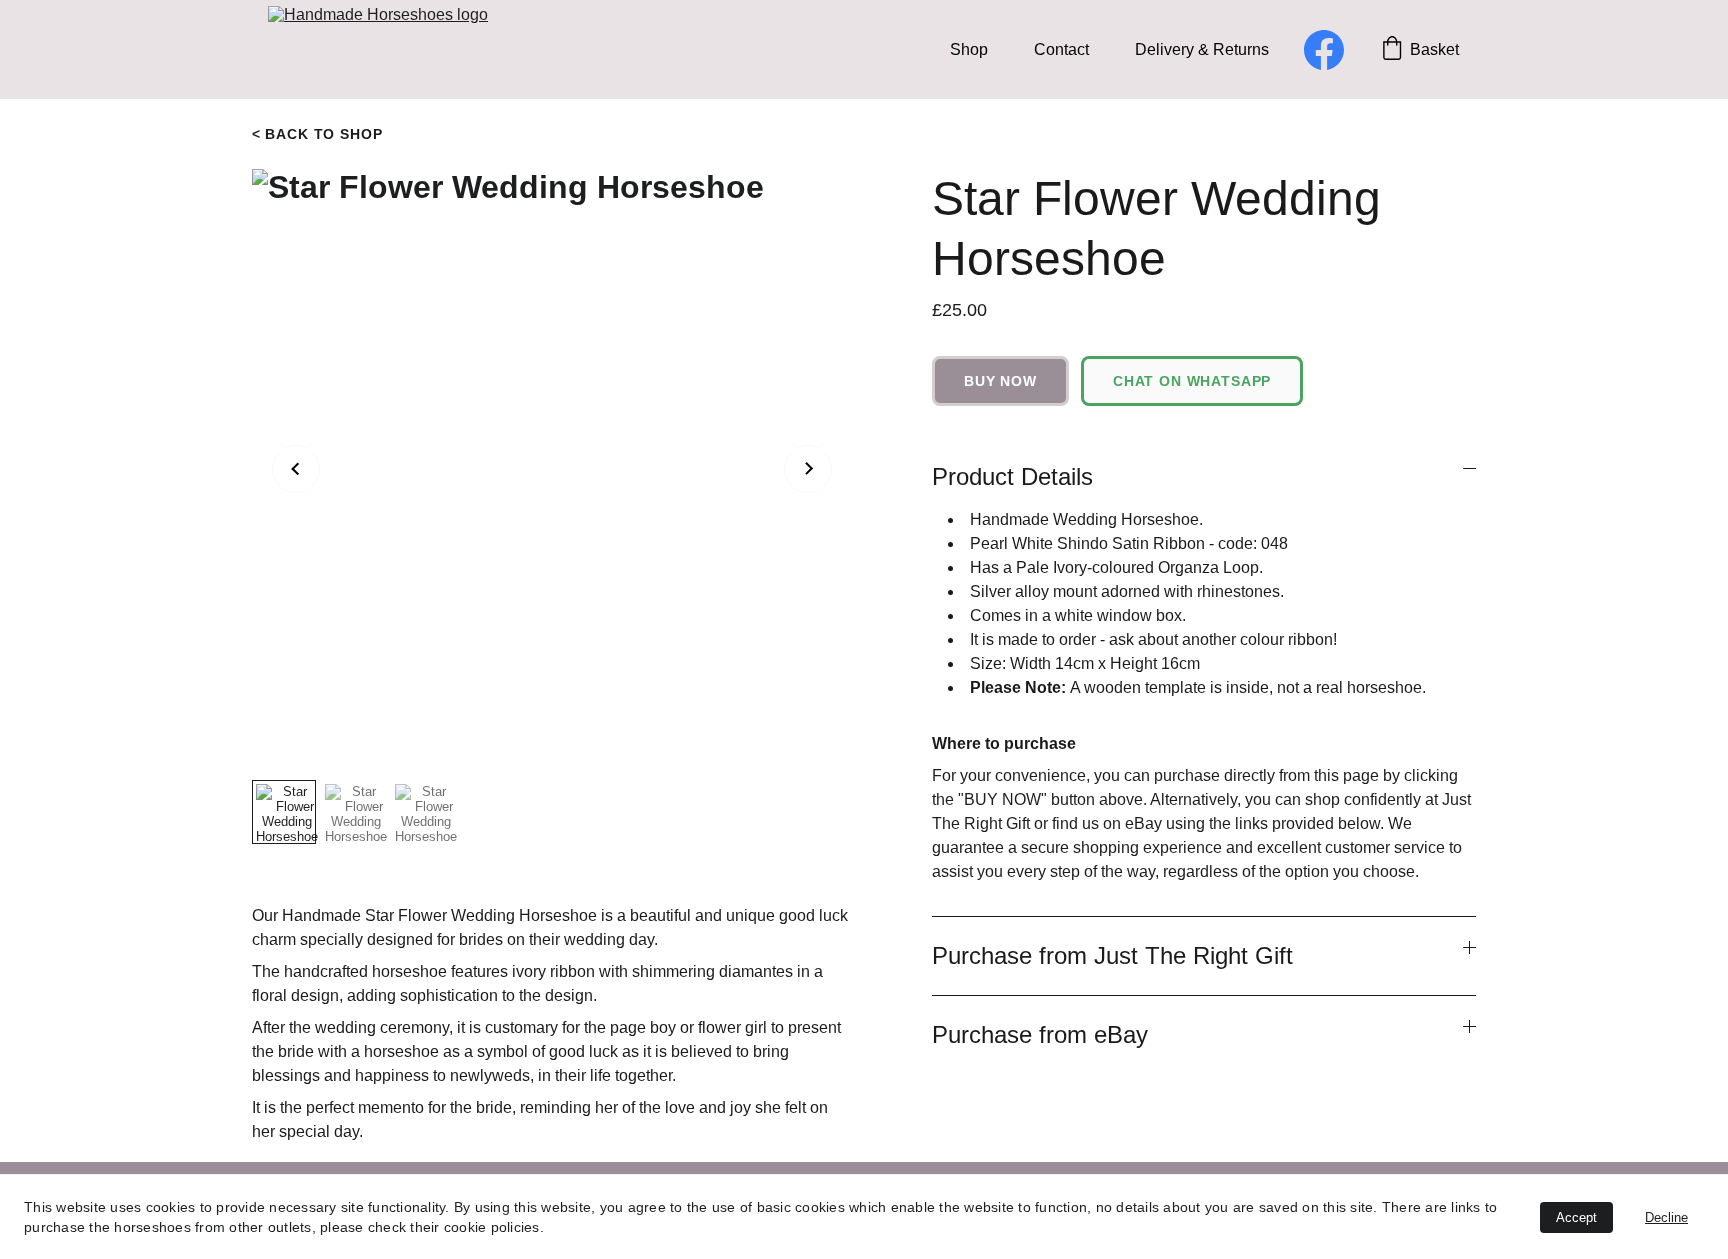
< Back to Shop (317, 134)
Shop (969, 49)
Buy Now (1000, 381)
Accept (1576, 1217)
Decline (1666, 1217)
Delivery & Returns (1202, 49)
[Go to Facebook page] (1324, 50)
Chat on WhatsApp (1192, 381)
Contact (1061, 49)
